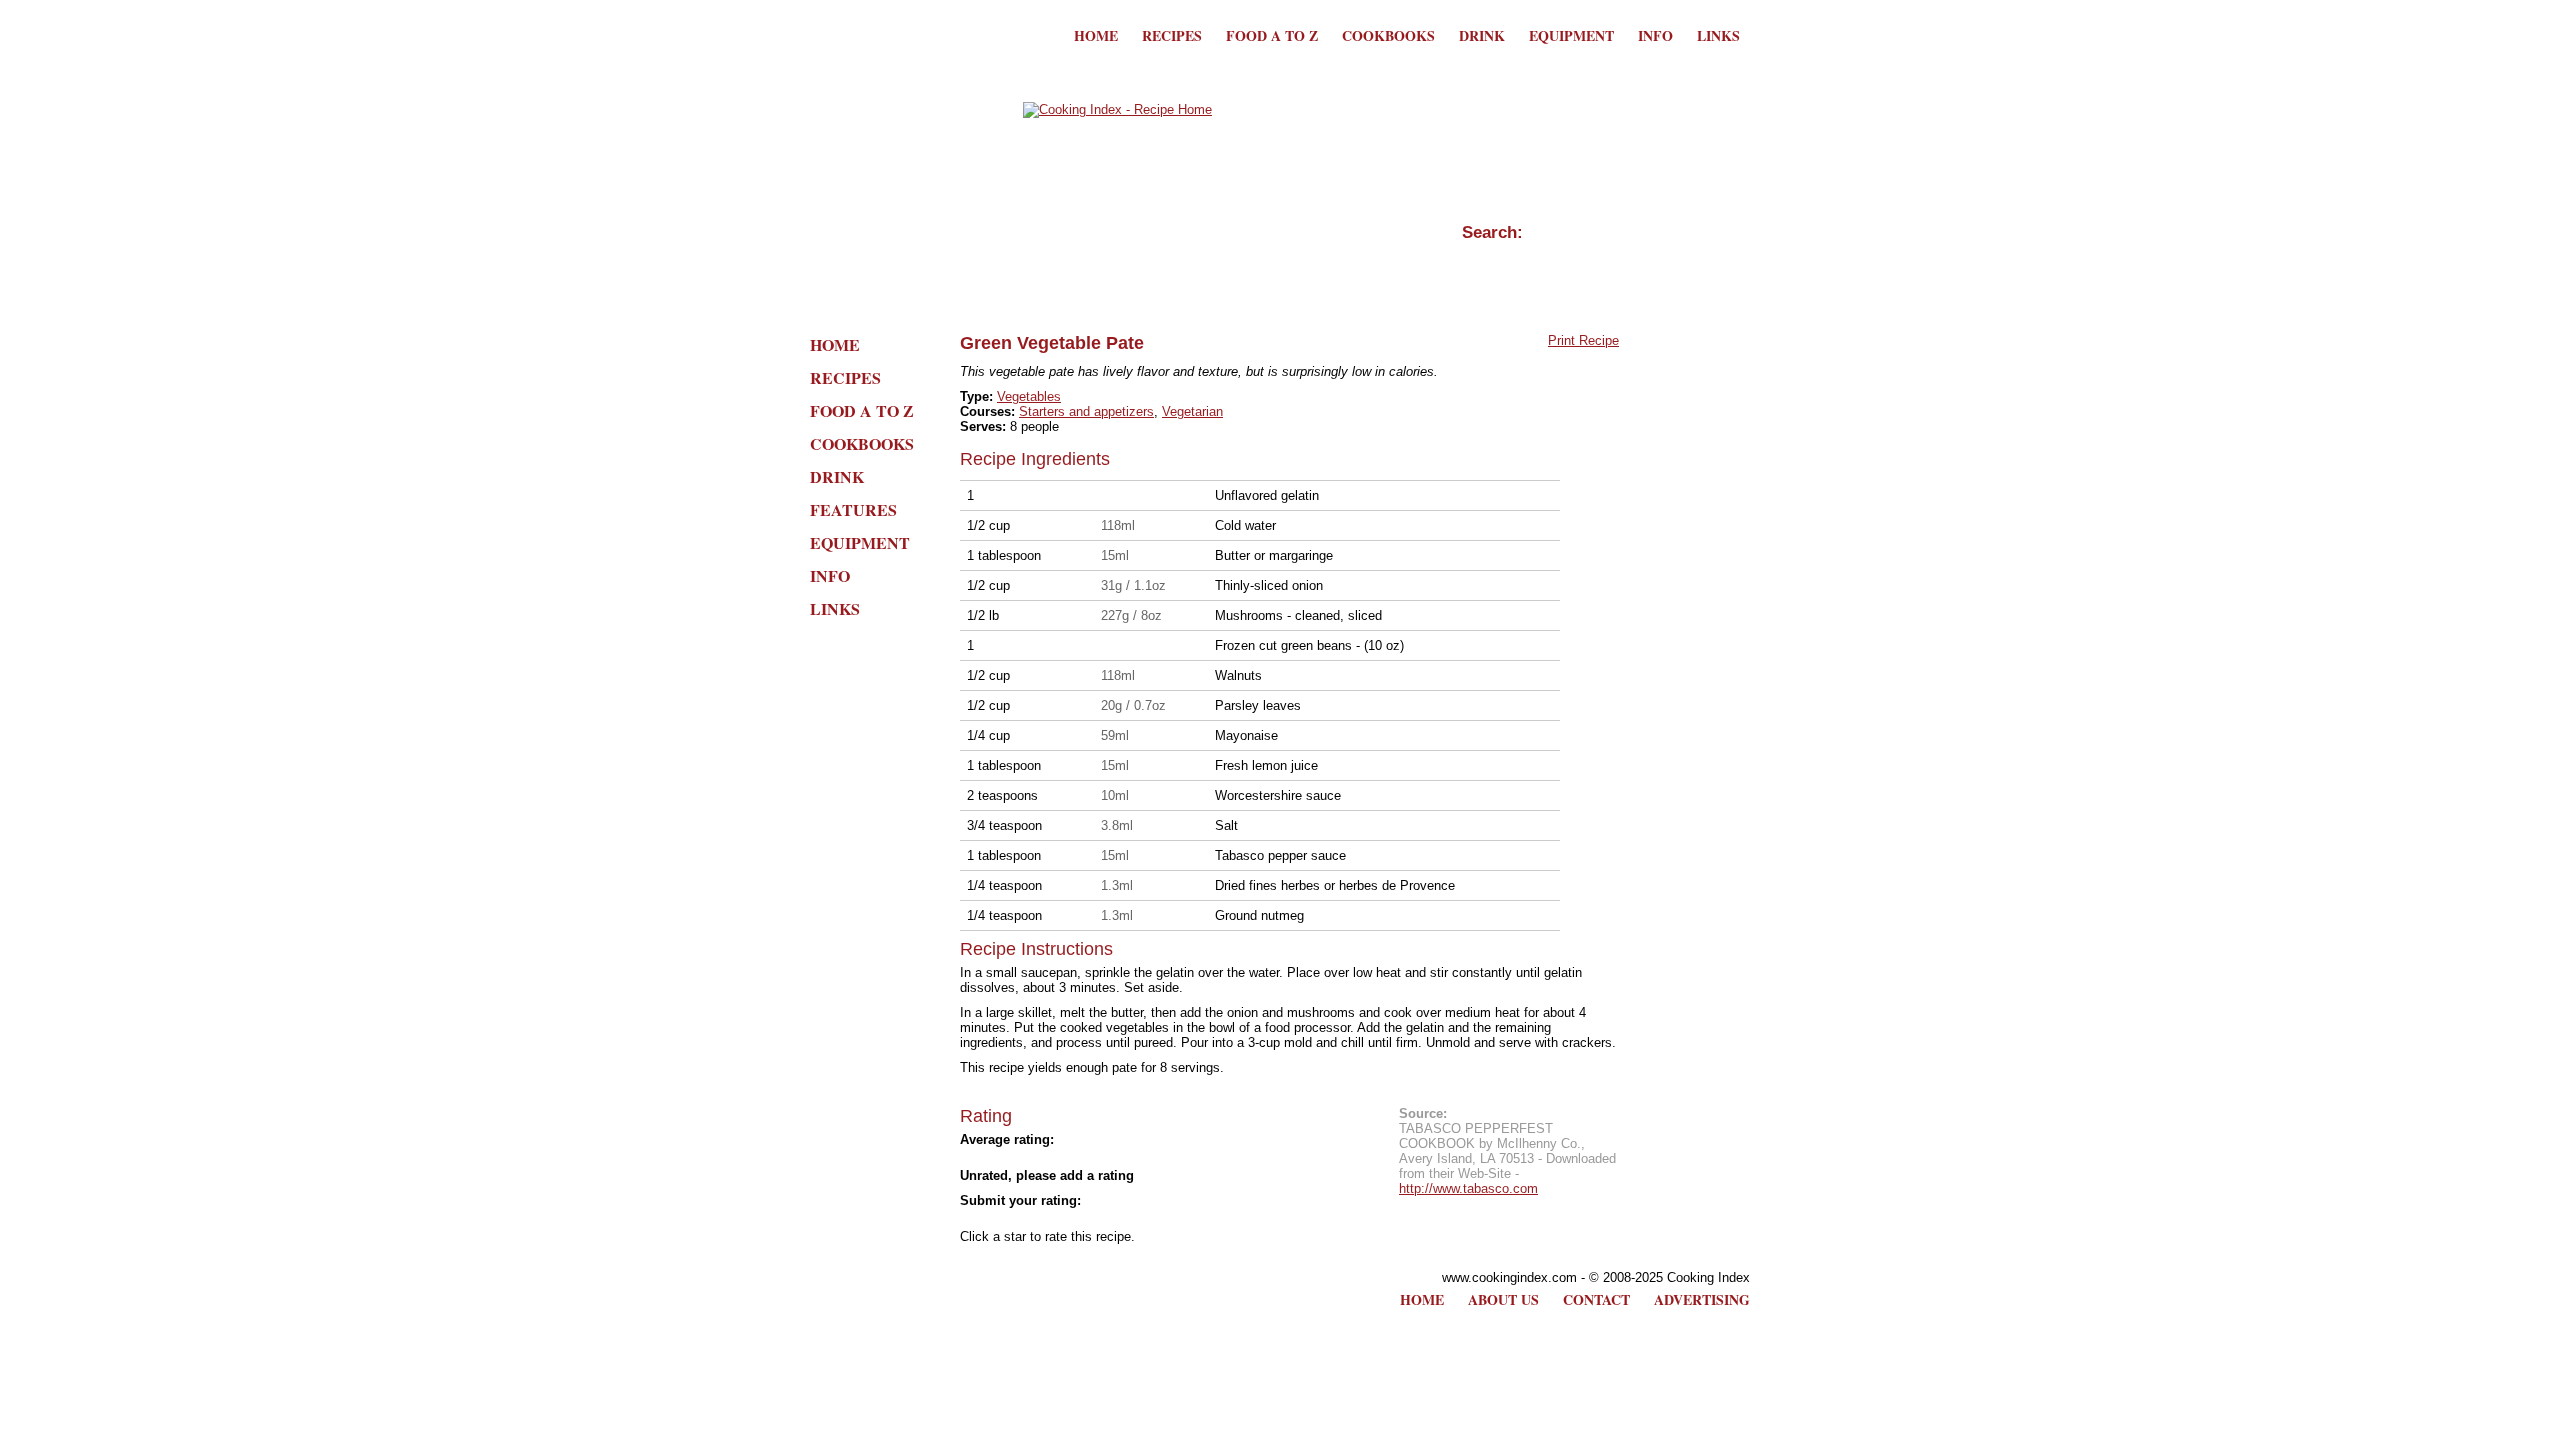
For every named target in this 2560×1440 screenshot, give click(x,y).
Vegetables (1029, 396)
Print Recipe (1583, 340)
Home (1096, 35)
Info (1655, 35)
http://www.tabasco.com (1468, 1188)
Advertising (1702, 1299)
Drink (1482, 35)
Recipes (1172, 35)
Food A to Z (1272, 35)
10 (1150, 1219)
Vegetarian (1192, 411)
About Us (1503, 1299)
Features (853, 509)
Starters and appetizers (1086, 411)
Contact (1596, 1299)
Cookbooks (1388, 35)
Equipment (1571, 35)
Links (1718, 35)
